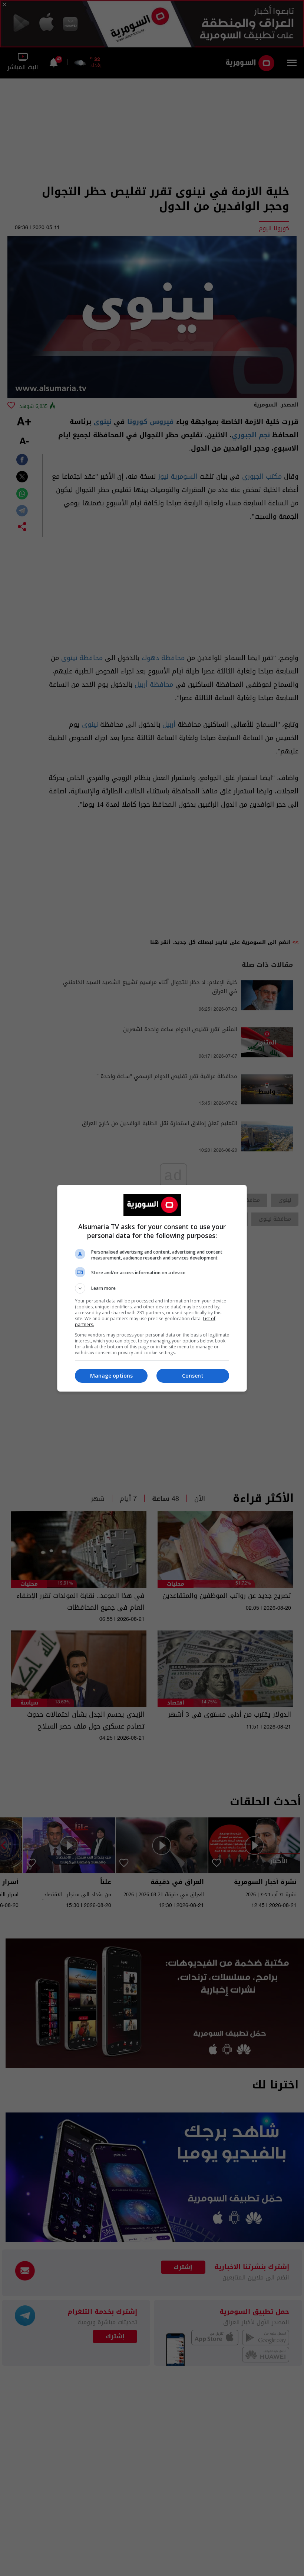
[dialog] (152, 1288)
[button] (152, 1288)
